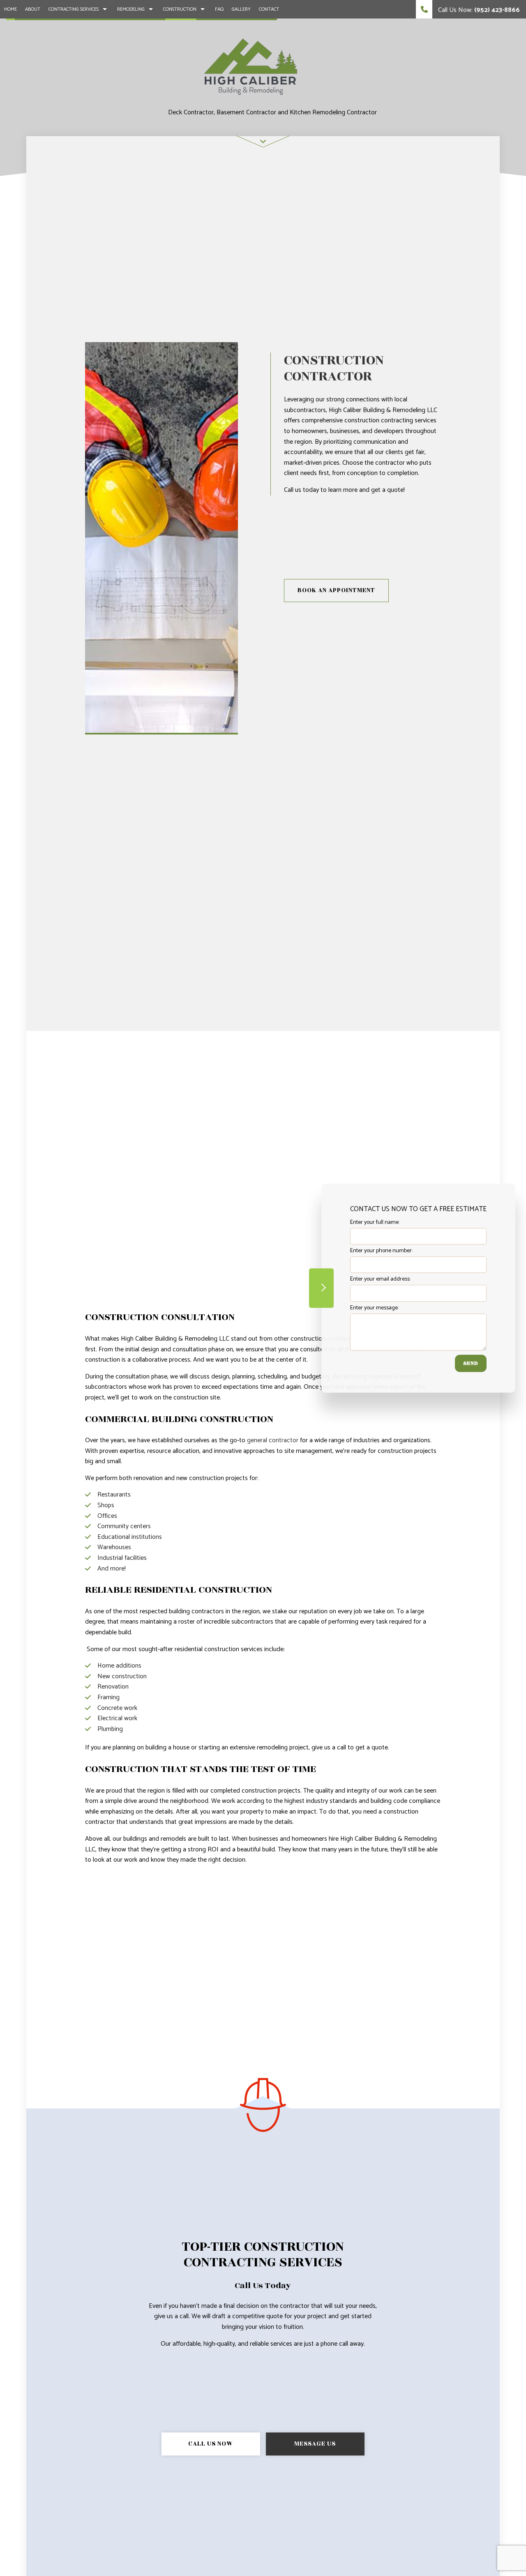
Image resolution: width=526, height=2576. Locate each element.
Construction (180, 9)
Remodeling (131, 9)
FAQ (219, 9)
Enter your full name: (375, 1222)
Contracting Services (74, 9)
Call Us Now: (478, 10)
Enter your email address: (380, 1280)
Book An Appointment (336, 590)
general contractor (273, 1440)
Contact (269, 9)
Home (10, 9)
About (33, 9)
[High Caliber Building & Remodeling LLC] (251, 66)
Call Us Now (211, 2444)
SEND (471, 1363)
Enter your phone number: (381, 1251)
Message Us (315, 2444)
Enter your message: (374, 1308)
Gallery (241, 9)
